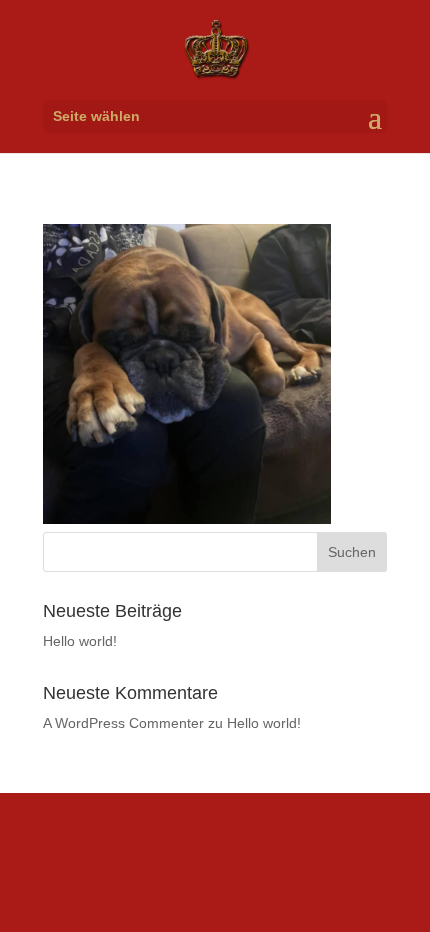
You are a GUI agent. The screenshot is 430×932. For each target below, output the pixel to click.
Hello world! (80, 641)
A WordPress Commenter (123, 723)
